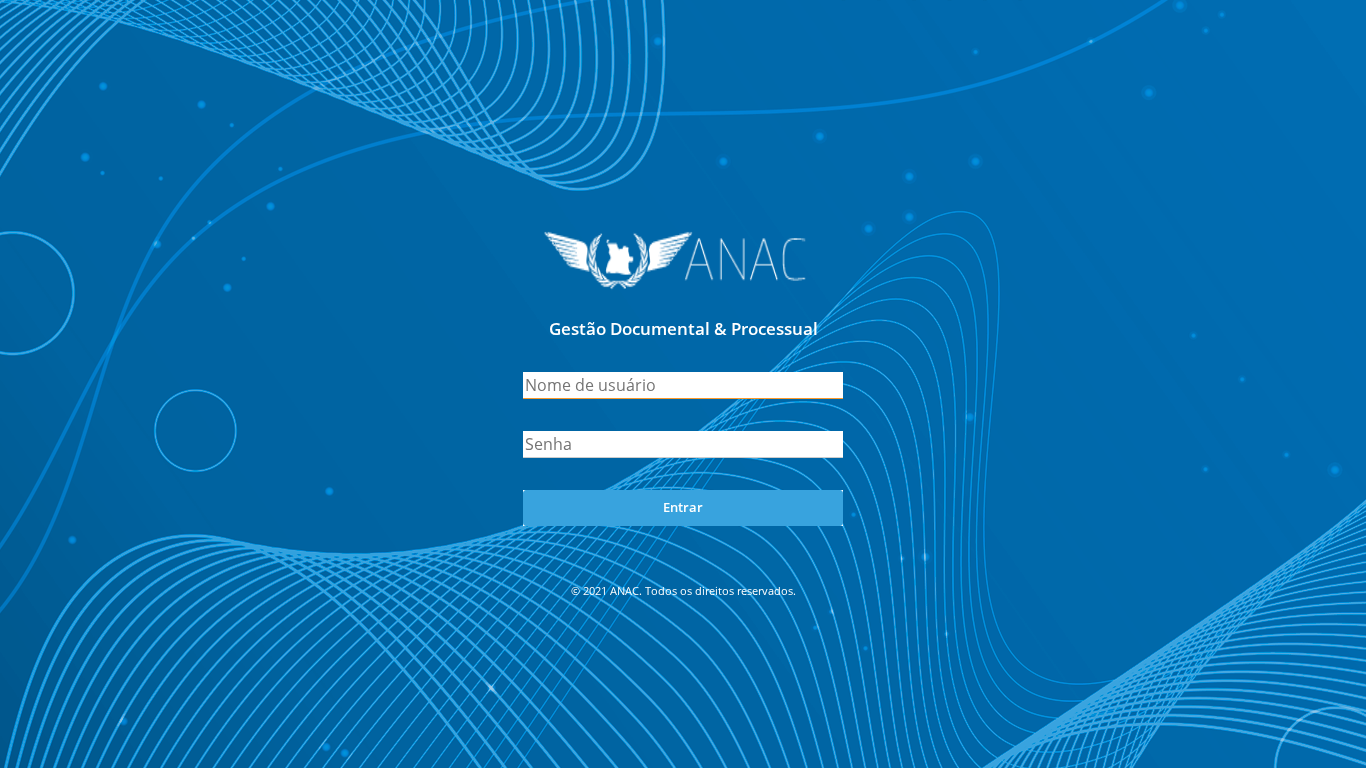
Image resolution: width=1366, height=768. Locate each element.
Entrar (683, 507)
